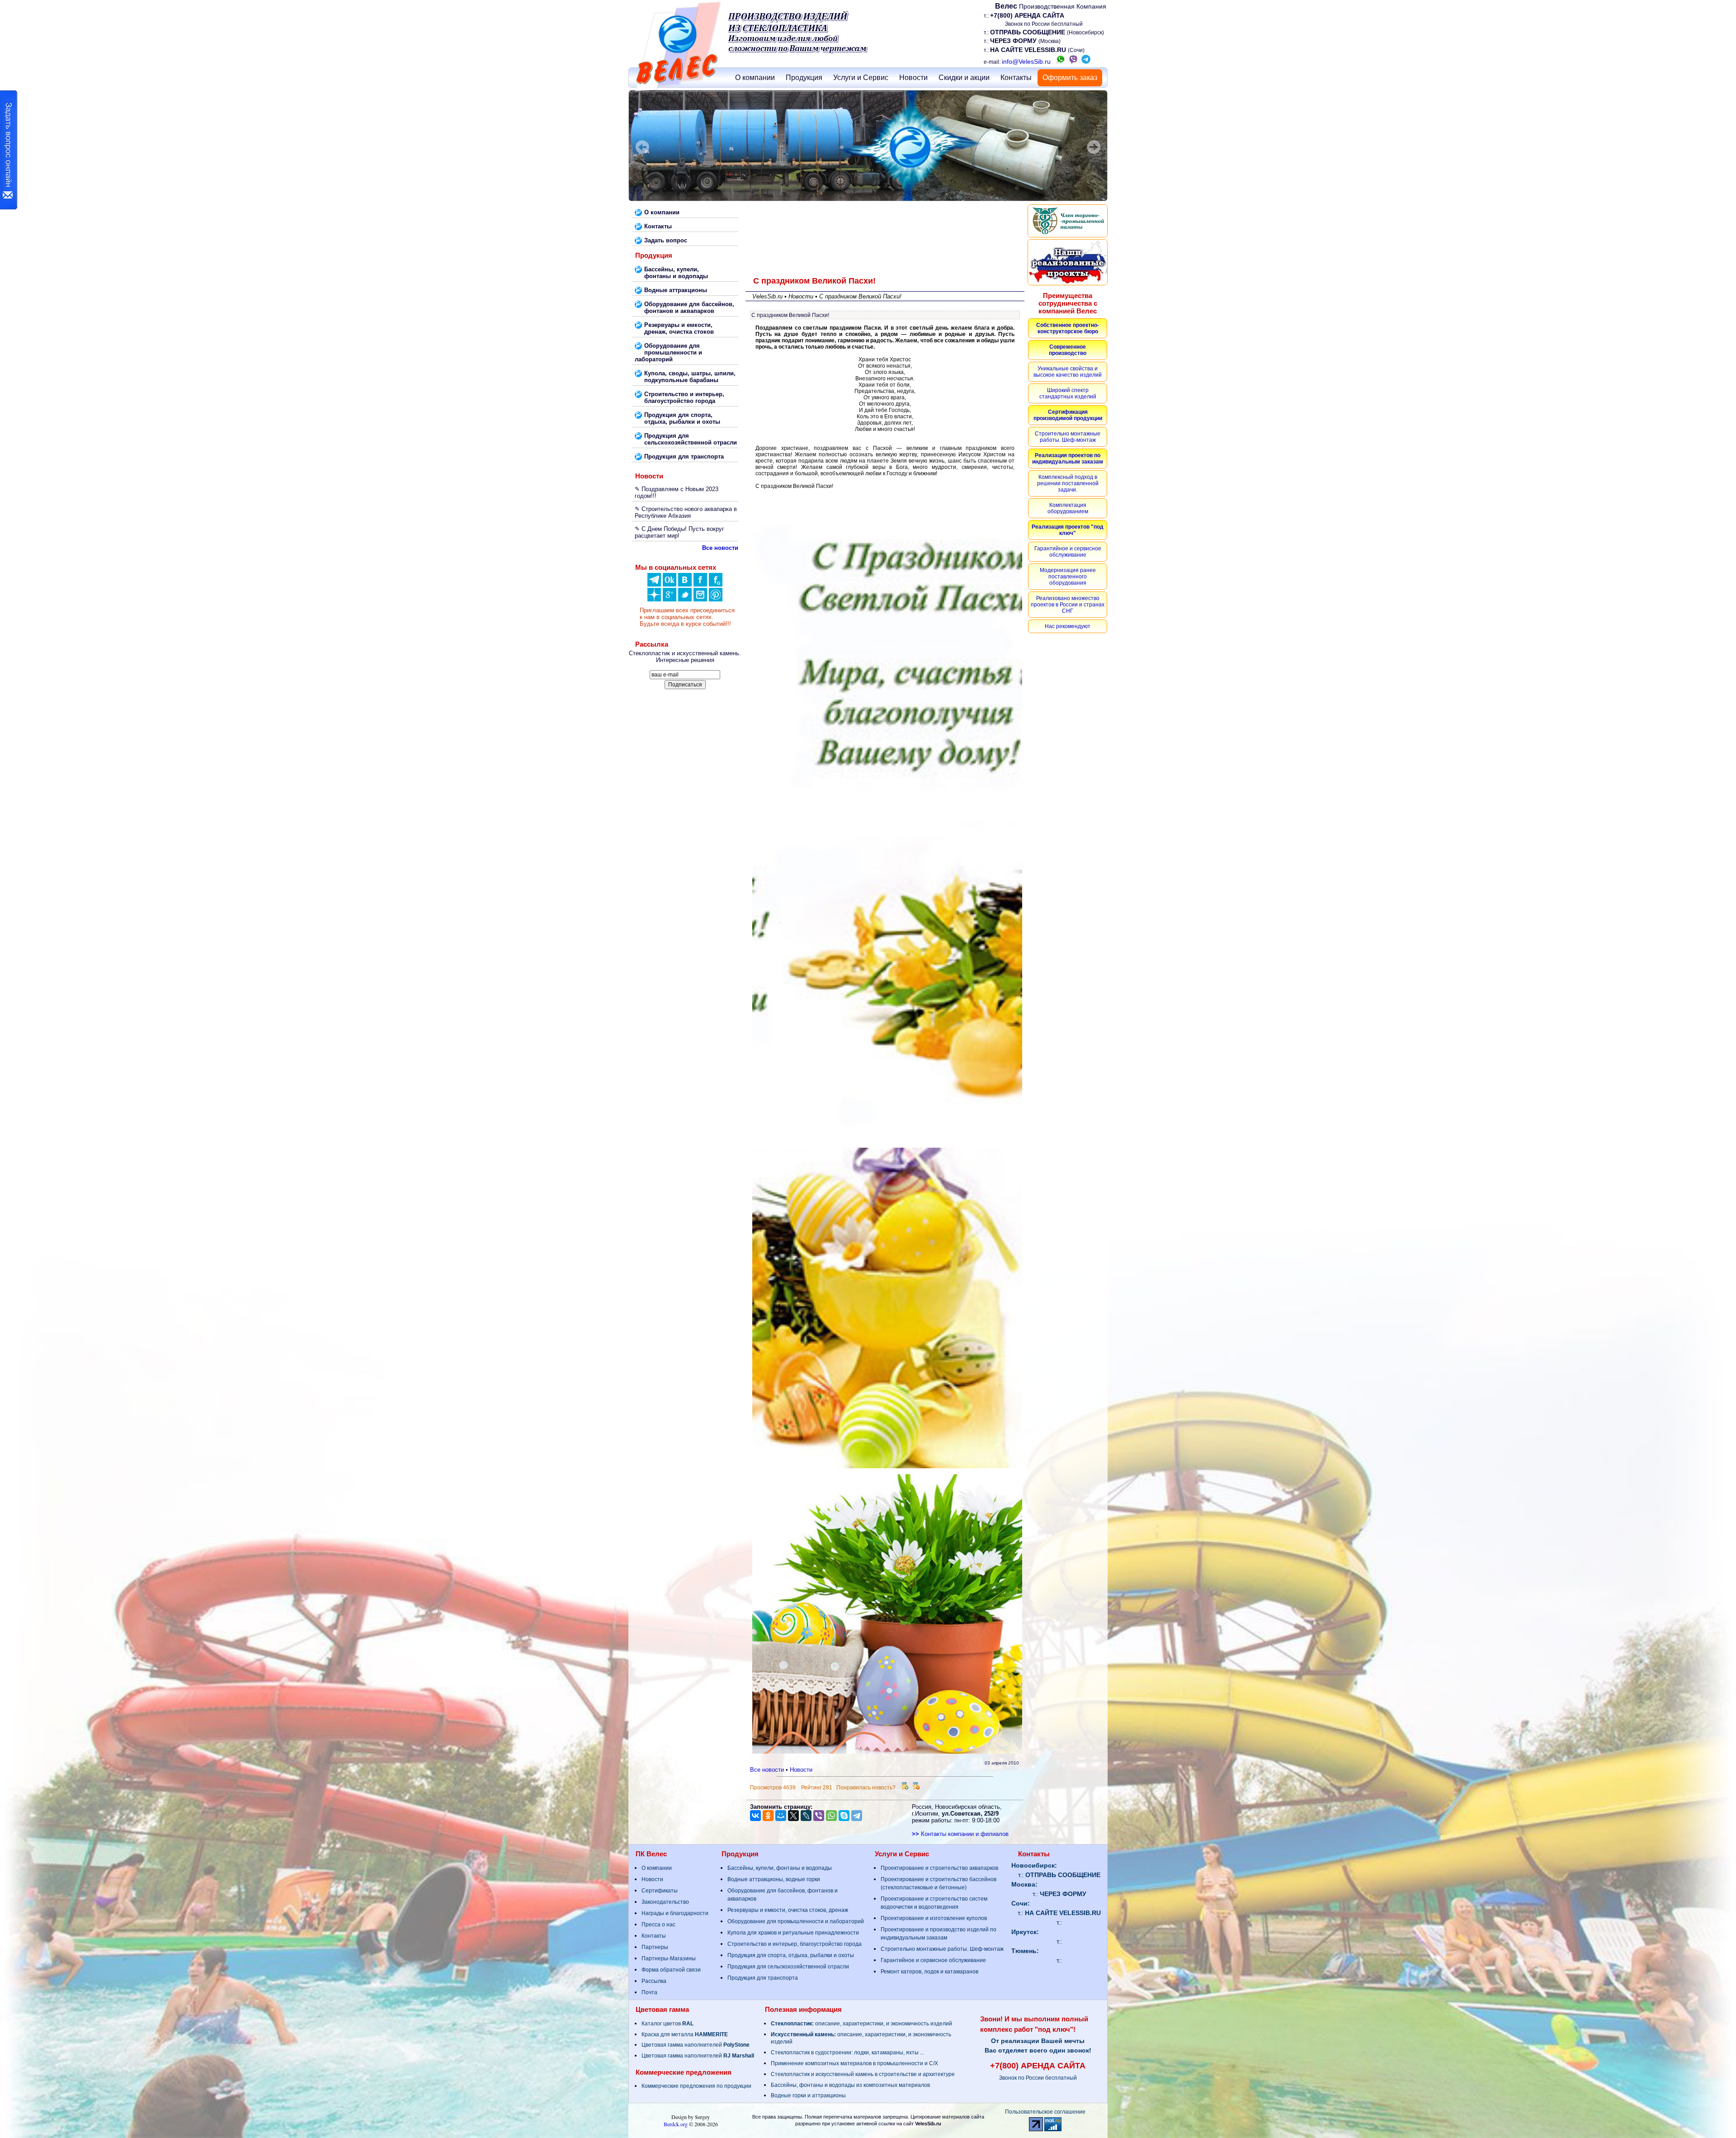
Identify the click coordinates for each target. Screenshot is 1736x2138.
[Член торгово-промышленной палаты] (1068, 221)
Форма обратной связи (671, 1970)
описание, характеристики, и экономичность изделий (861, 2024)
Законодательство (665, 1902)
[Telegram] (857, 1816)
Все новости (767, 1770)
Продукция (804, 78)
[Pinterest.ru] (716, 599)
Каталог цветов (668, 2024)
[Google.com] (670, 599)
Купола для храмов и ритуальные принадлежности (793, 1933)
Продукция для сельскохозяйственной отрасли (788, 1967)
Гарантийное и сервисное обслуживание (933, 1960)
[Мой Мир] (781, 1816)
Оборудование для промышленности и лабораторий (796, 1921)
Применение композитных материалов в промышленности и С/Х (854, 2063)
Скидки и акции (964, 78)
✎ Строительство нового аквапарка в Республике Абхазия (686, 512)
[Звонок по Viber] (1073, 61)
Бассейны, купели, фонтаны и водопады (780, 1868)
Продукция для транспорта (763, 1978)
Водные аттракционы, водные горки (774, 1879)
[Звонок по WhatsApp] (1061, 61)
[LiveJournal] (806, 1816)
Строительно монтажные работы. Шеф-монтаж (942, 1949)
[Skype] (844, 1816)
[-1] (916, 1788)
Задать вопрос (666, 240)
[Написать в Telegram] (1086, 61)
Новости (913, 78)
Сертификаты (660, 1891)
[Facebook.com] (700, 584)
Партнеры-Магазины (669, 1958)
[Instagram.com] (700, 599)
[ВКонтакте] (685, 584)
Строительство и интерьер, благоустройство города (795, 1944)
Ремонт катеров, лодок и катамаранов (929, 1972)
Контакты (1016, 78)
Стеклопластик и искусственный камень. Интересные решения (685, 657)
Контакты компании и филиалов (960, 1834)
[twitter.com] (685, 599)
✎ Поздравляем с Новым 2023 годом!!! (677, 492)
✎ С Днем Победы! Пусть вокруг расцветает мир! (679, 532)
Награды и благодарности (675, 1913)
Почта (649, 1992)
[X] (793, 1816)
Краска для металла (685, 2034)
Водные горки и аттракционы (808, 2095)
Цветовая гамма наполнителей (696, 2045)
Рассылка (654, 1981)
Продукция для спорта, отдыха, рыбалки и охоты (791, 1955)
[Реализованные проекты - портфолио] (1068, 262)
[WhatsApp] (831, 1816)
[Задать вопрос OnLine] (9, 150)
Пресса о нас (658, 1925)
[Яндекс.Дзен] (654, 584)
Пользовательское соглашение (1045, 2112)
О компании (755, 78)
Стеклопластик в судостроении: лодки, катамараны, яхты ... (847, 2053)
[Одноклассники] (670, 584)
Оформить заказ (1070, 78)
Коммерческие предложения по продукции (696, 2086)
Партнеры (655, 1947)
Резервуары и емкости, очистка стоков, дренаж (788, 1910)
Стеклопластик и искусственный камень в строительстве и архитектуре (863, 2074)
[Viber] (819, 1816)
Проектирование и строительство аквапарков (939, 1868)
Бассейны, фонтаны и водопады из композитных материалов (850, 2085)
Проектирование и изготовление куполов (934, 1918)
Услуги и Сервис (861, 78)
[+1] (905, 1788)
